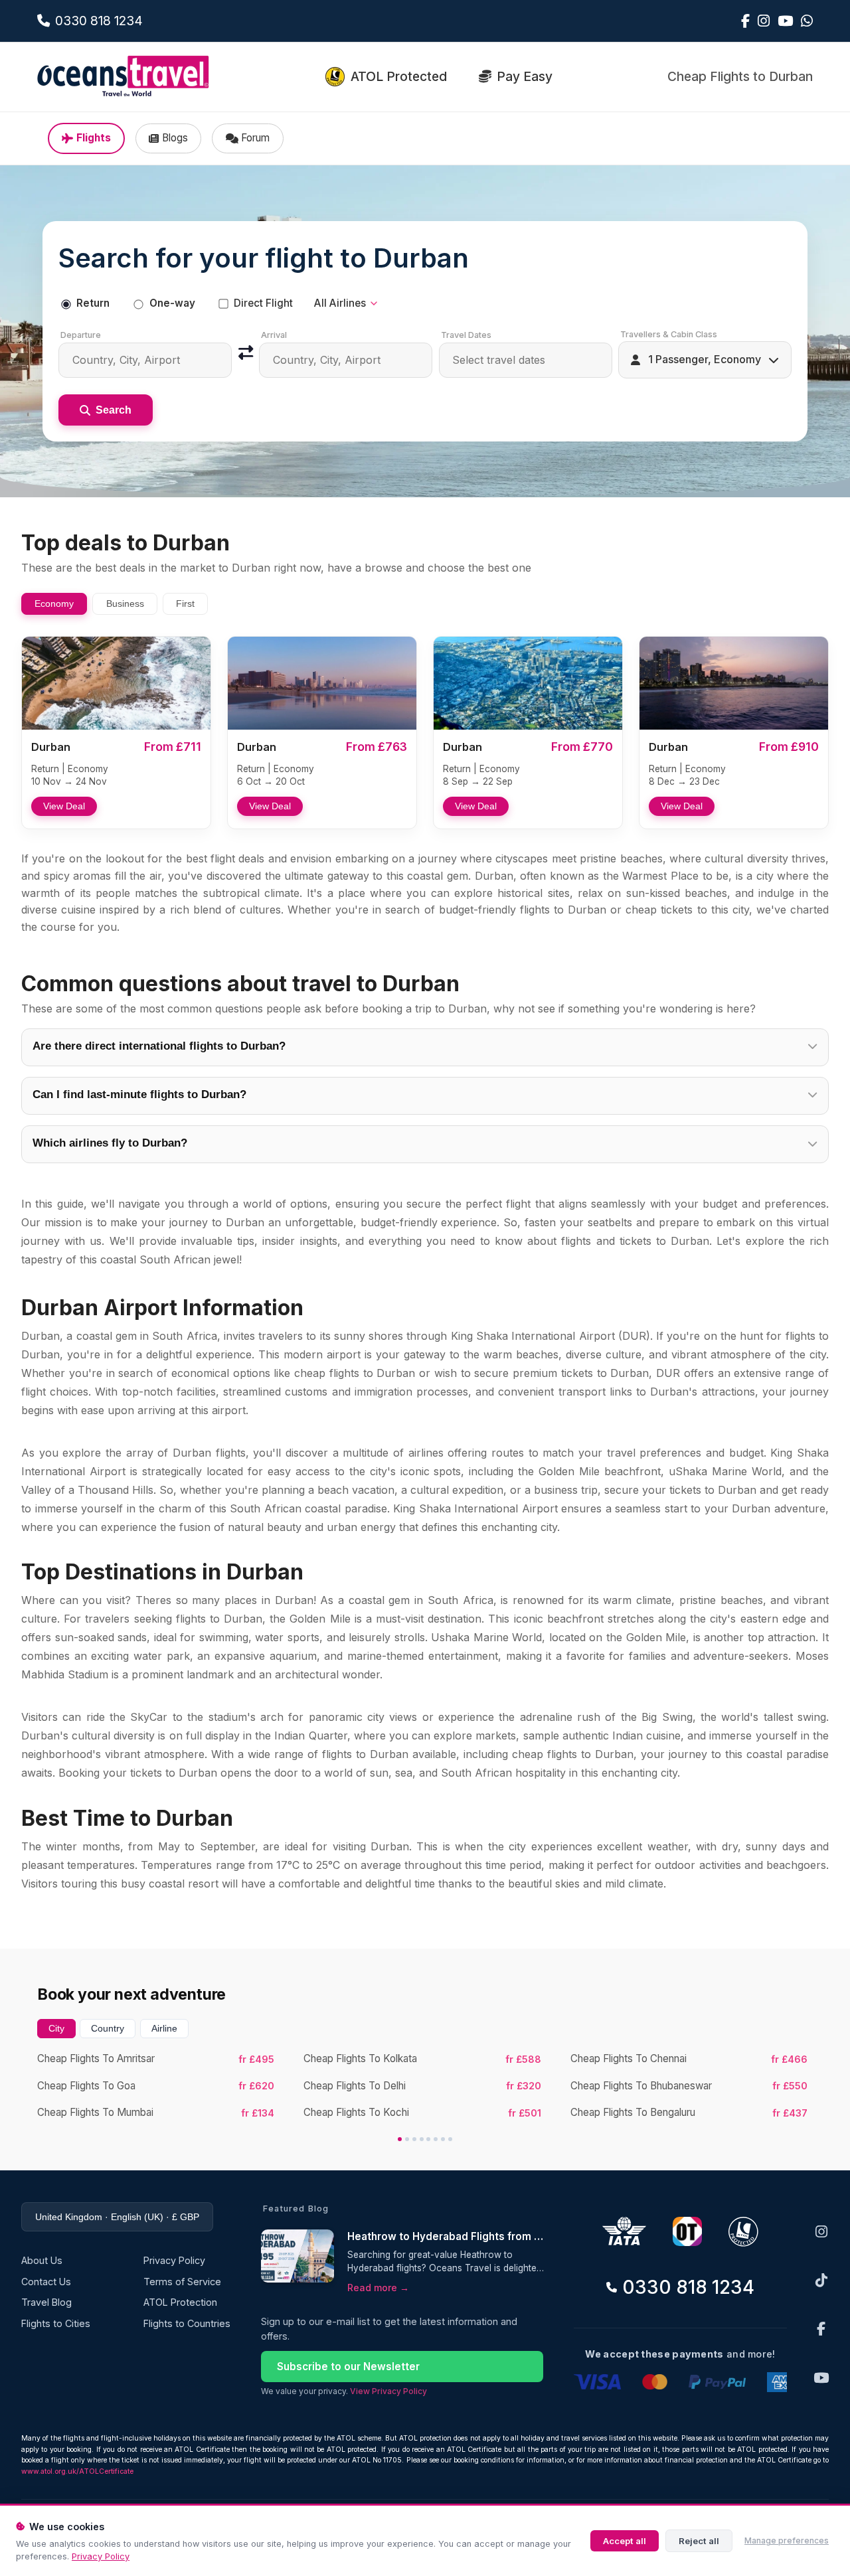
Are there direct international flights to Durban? (159, 1046)
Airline (164, 2028)
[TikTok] (821, 2280)
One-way (172, 303)
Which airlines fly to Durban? (110, 1143)
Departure (81, 335)
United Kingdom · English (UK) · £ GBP (117, 2217)
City (56, 2028)
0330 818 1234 (688, 2287)
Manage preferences (787, 2540)
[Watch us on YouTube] (785, 21)
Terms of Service (182, 2282)
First (185, 604)
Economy (54, 604)
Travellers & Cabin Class (669, 334)
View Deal (64, 806)
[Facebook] (821, 2329)
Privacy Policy (101, 2556)
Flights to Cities (56, 2323)
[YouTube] (821, 2378)
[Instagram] (821, 2232)
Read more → (378, 2288)
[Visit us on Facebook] (745, 21)
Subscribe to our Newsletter (348, 2367)
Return (93, 303)
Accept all (625, 2541)
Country (108, 2028)
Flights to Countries (187, 2323)
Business (125, 604)
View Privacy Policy (388, 2391)
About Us (42, 2260)
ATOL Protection (180, 2302)
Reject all (699, 2541)
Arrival (274, 335)
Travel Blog (46, 2302)
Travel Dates (466, 335)
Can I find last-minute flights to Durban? (139, 1094)
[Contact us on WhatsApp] (807, 21)
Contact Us (46, 2282)
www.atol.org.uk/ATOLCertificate (77, 2471)
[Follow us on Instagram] (764, 21)
